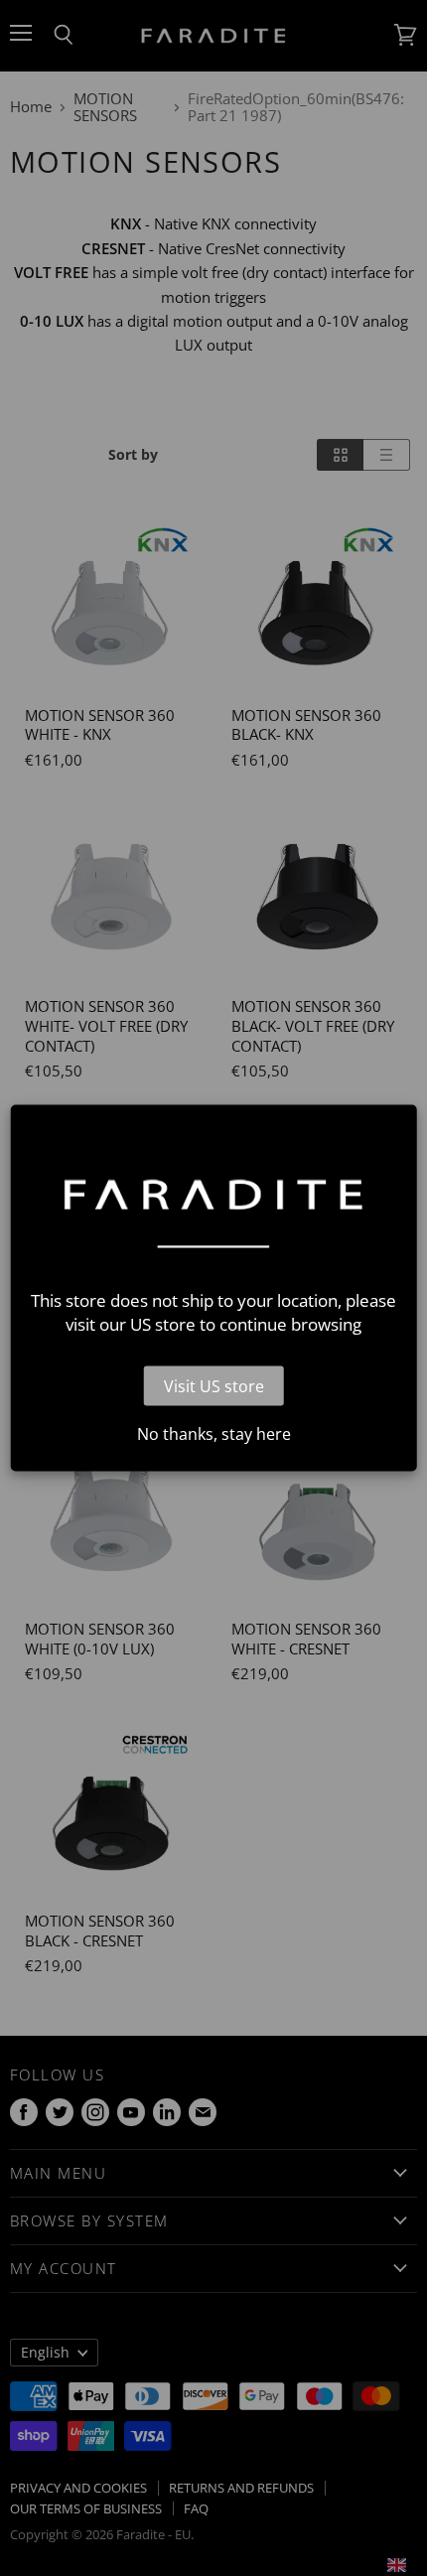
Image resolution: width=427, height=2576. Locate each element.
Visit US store (214, 1385)
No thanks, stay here (214, 1433)
